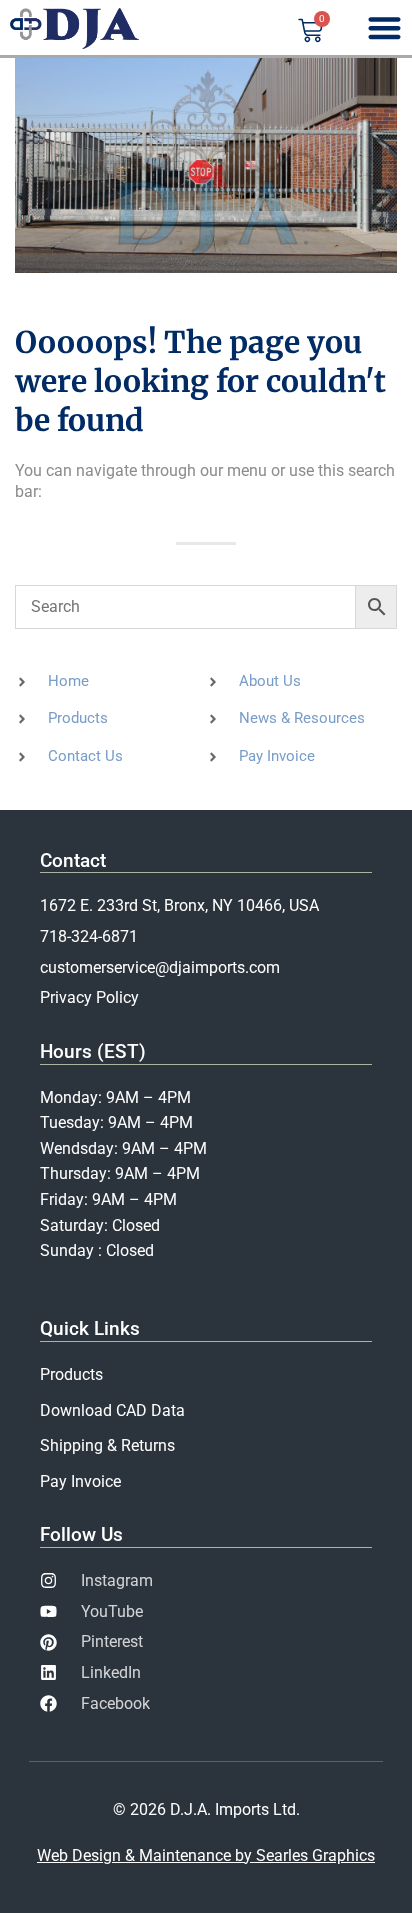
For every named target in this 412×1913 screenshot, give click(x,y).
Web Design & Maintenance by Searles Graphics (206, 1855)
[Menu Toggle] (384, 27)
